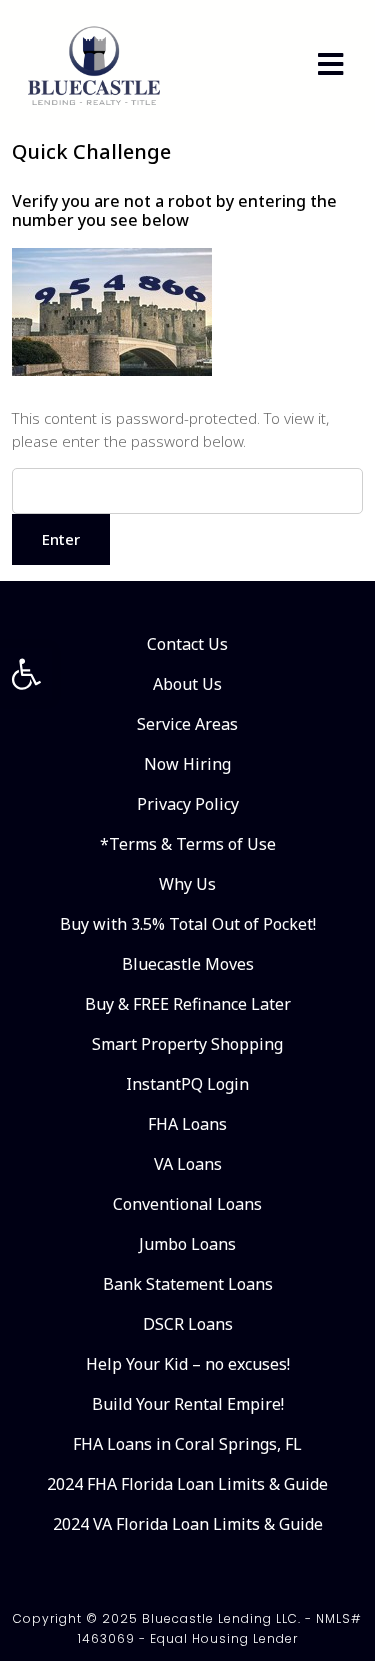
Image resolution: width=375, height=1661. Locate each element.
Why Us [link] (187, 884)
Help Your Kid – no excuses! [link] (188, 1364)
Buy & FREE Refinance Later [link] (188, 1004)
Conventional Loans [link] (187, 1204)
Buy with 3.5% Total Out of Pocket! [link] (188, 924)
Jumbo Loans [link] (187, 1244)
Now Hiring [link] (187, 764)
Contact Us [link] (187, 644)
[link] (26, 674)
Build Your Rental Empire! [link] (188, 1404)
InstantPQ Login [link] (187, 1084)
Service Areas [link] (187, 724)
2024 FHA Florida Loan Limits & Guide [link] (187, 1484)
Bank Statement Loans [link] (188, 1284)
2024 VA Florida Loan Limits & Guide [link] (188, 1524)
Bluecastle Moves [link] (188, 964)
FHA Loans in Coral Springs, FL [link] (187, 1444)
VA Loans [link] (188, 1164)
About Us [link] (187, 684)
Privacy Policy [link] (188, 804)
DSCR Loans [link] (188, 1324)
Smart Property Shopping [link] (187, 1044)
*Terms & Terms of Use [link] (188, 844)
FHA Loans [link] (187, 1124)
